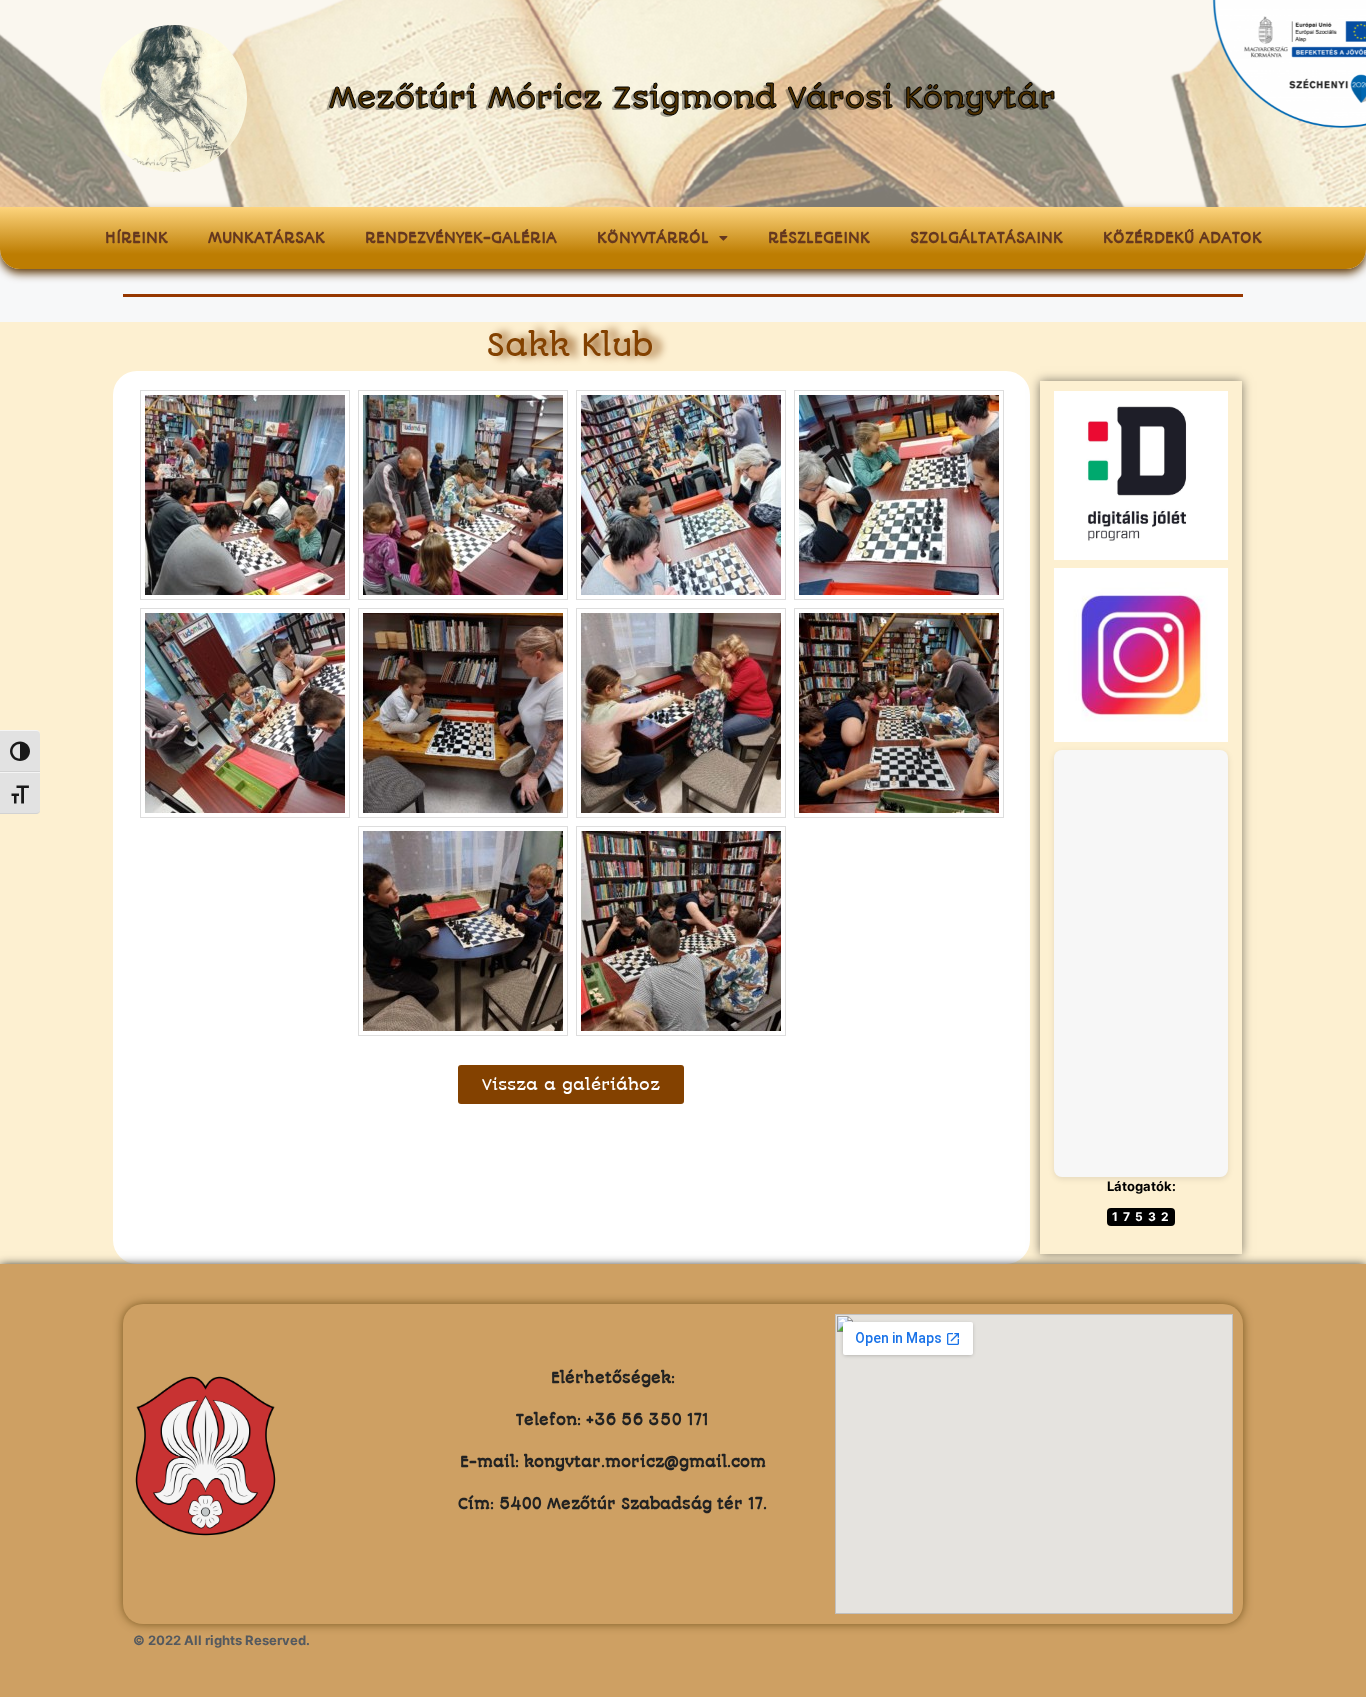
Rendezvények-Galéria (461, 238)
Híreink (136, 238)
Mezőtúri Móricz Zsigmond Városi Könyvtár (692, 98)
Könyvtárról (653, 238)
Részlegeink (819, 238)
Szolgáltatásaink (986, 238)
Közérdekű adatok (1182, 238)
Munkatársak (266, 238)
